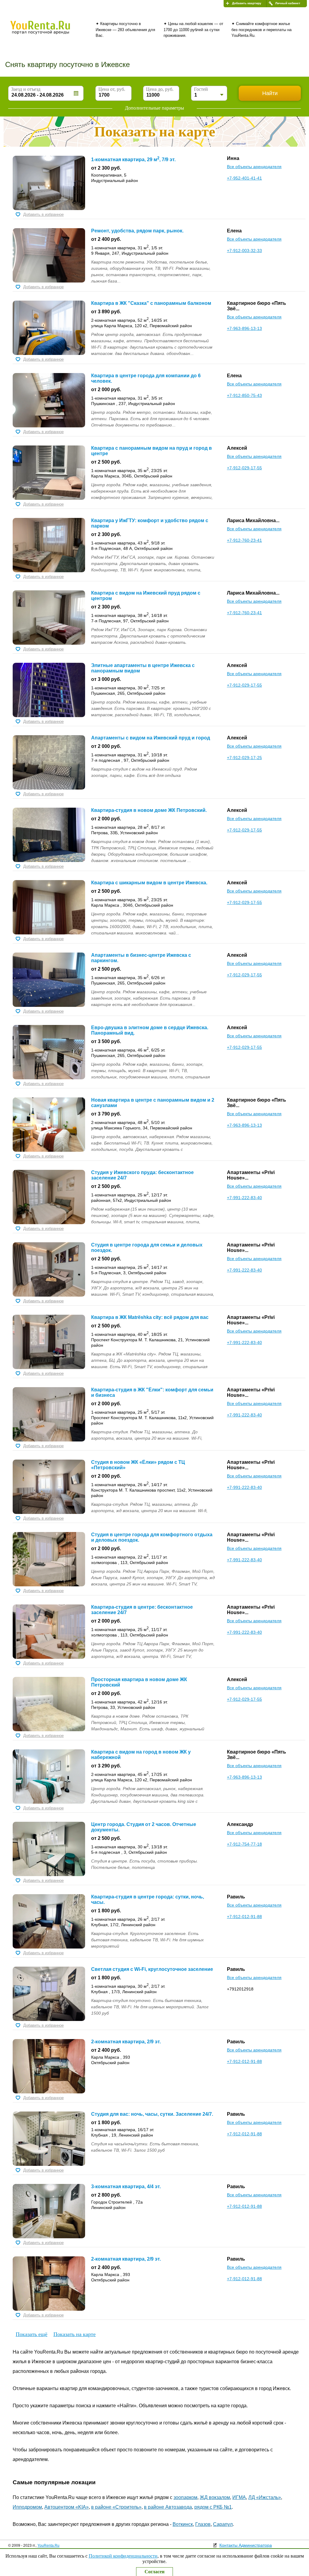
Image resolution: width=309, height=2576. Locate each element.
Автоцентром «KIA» (67, 2507)
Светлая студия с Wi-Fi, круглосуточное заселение (152, 1969)
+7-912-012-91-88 (244, 1917)
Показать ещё (32, 2334)
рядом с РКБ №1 (213, 2507)
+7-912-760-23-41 (244, 540)
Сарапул (223, 2524)
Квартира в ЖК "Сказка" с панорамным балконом (151, 303)
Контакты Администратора (246, 2545)
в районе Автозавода (168, 2507)
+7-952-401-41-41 (244, 178)
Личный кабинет (288, 3)
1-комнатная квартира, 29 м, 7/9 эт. (133, 160)
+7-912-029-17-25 (244, 758)
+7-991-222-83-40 (244, 1198)
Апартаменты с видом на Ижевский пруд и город (151, 738)
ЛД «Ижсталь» (265, 2497)
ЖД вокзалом (215, 2497)
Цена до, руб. (160, 89)
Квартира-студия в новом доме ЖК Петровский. (149, 810)
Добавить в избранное (43, 214)
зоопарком (185, 2497)
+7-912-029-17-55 (244, 468)
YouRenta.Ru (48, 2546)
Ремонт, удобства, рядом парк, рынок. (137, 231)
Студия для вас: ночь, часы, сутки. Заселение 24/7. (152, 2114)
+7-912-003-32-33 (244, 251)
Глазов (203, 2524)
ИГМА (239, 2497)
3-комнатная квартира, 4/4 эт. (126, 2187)
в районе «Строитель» (116, 2507)
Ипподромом (27, 2507)
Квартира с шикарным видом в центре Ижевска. (149, 883)
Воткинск (183, 2524)
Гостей (201, 89)
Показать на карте (75, 2334)
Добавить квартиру (247, 3)
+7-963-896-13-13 (244, 328)
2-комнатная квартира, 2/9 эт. (126, 2042)
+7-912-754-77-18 (244, 1844)
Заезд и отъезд (26, 89)
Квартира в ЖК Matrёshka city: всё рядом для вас (150, 1317)
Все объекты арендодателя (254, 167)
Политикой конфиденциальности (123, 2556)
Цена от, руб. (112, 89)
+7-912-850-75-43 (244, 395)
